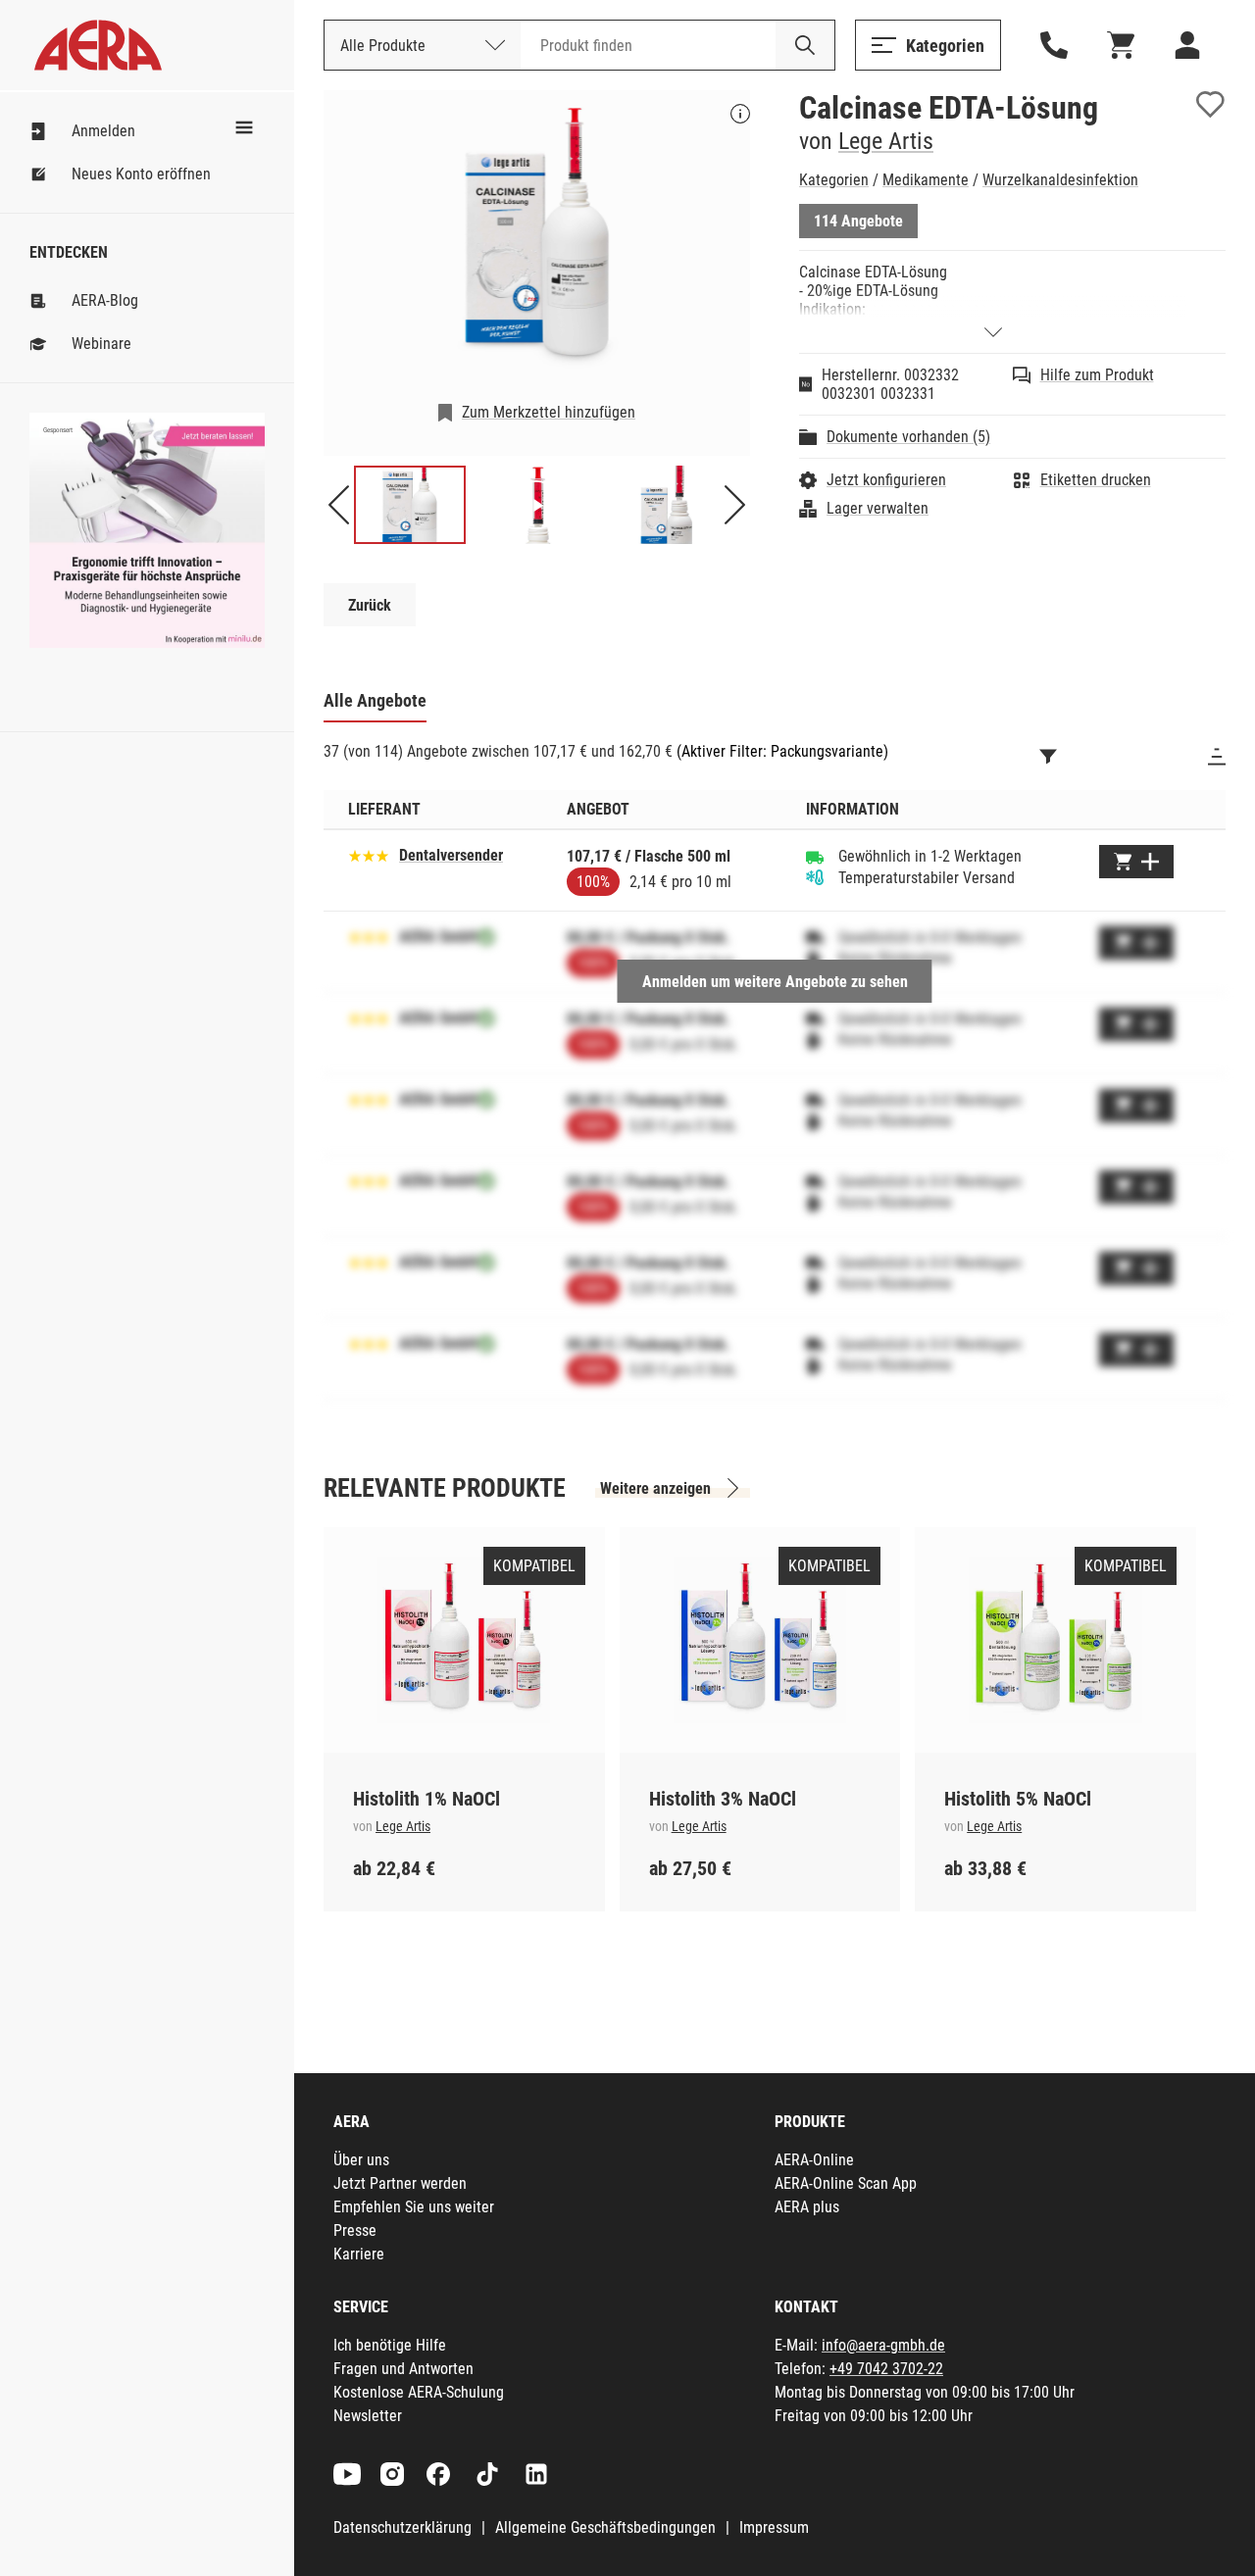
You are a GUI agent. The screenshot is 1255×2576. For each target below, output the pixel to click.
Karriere (359, 2254)
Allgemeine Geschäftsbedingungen (605, 2527)
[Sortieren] (1217, 757)
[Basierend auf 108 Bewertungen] (369, 854)
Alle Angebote (375, 700)
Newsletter (368, 2416)
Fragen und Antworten (403, 2369)
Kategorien (834, 180)
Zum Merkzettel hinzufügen (549, 412)
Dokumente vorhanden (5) (908, 437)
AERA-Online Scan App (846, 2183)
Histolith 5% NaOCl (1018, 1799)
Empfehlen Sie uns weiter (414, 2207)
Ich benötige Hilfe (390, 2345)
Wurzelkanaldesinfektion (1060, 180)
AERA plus (807, 2207)
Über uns (361, 2160)
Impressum (774, 2527)
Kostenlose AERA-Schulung (419, 2392)
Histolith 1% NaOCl (427, 1799)
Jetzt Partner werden (400, 2183)
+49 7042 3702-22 (886, 2369)
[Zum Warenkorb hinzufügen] (1136, 862)
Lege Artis (886, 141)
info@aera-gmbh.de (883, 2345)
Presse (355, 2230)
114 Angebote (858, 221)
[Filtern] (1048, 757)
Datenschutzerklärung (402, 2527)
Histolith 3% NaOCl (723, 1799)
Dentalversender (451, 855)
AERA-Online (814, 2160)
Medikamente (926, 180)
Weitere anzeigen (655, 1488)
